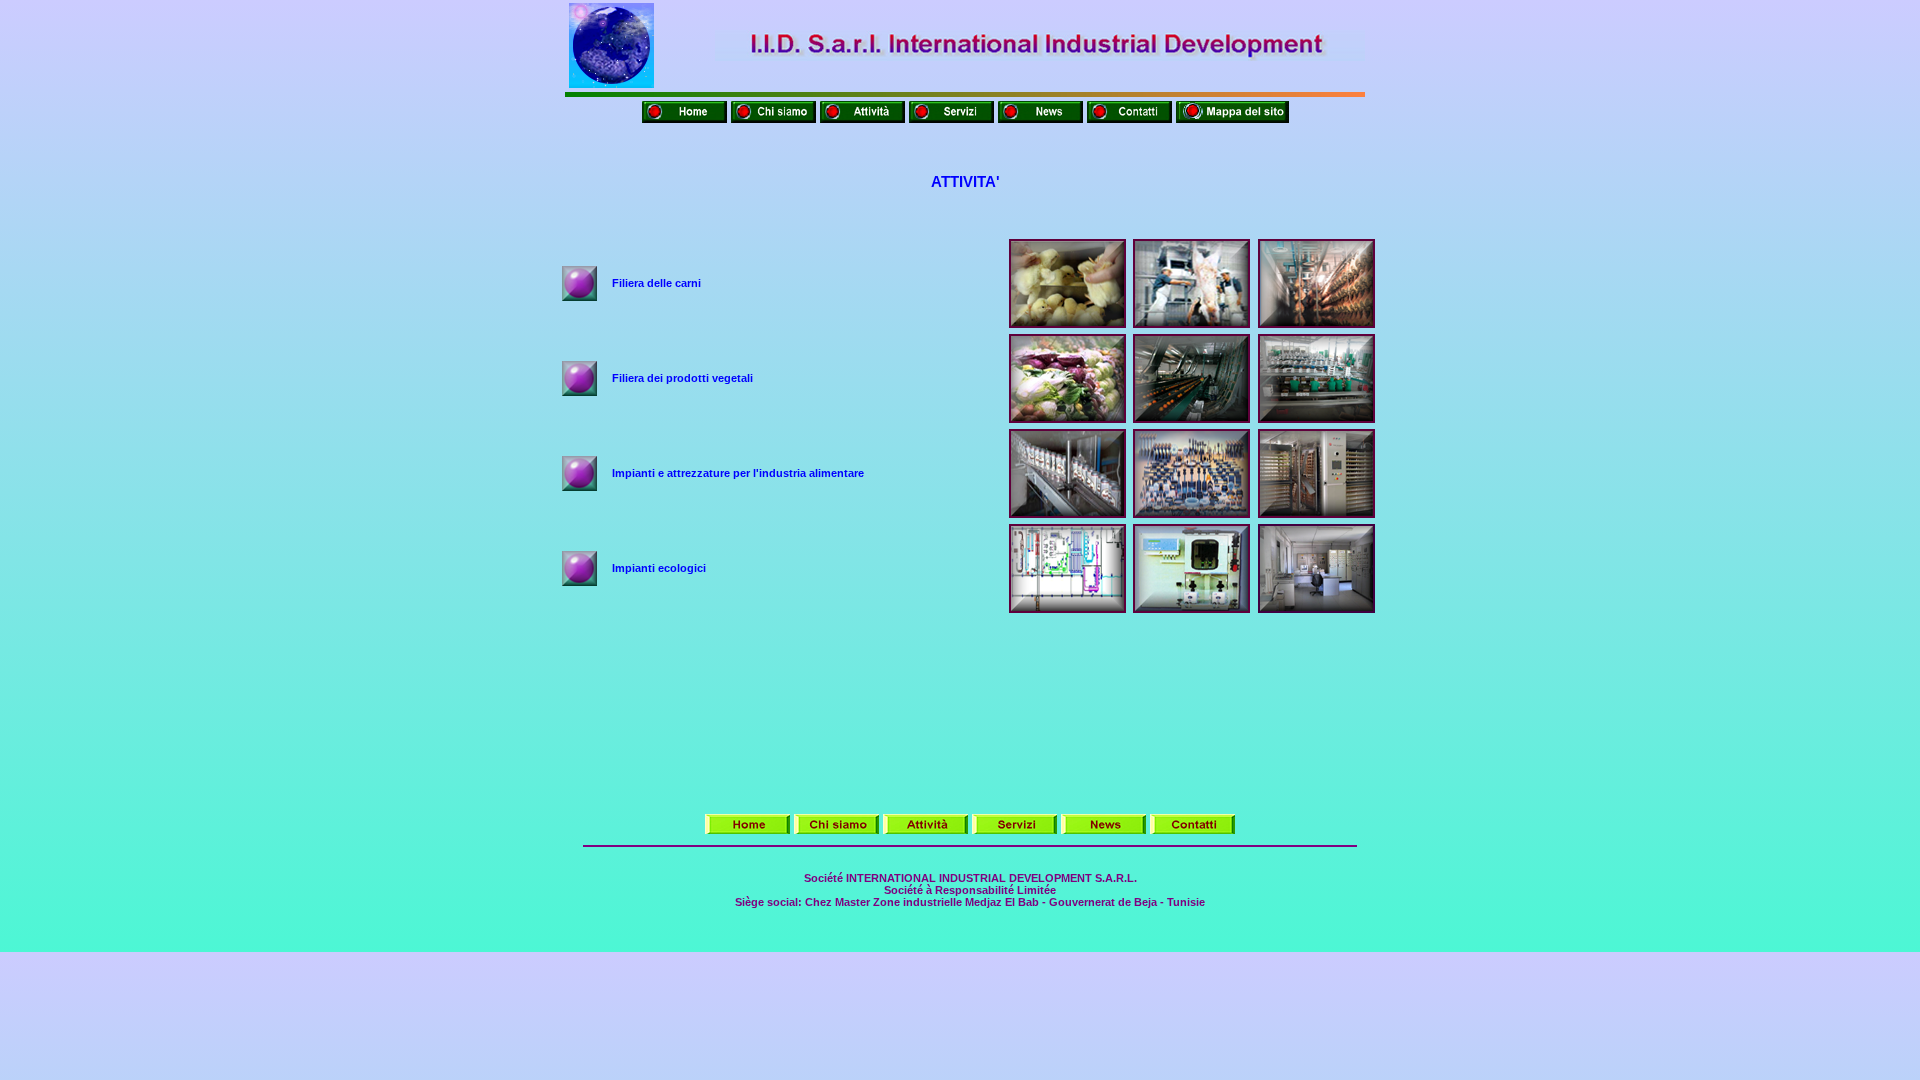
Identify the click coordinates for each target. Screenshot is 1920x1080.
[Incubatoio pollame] (1067, 323)
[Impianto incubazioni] (1316, 513)
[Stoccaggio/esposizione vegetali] (1067, 418)
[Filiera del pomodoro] (1316, 418)
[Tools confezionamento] (1191, 513)
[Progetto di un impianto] (1067, 608)
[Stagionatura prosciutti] (1316, 323)
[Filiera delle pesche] (1191, 418)
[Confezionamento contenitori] (1067, 513)
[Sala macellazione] (1191, 323)
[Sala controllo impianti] (1316, 608)
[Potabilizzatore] (1191, 608)
